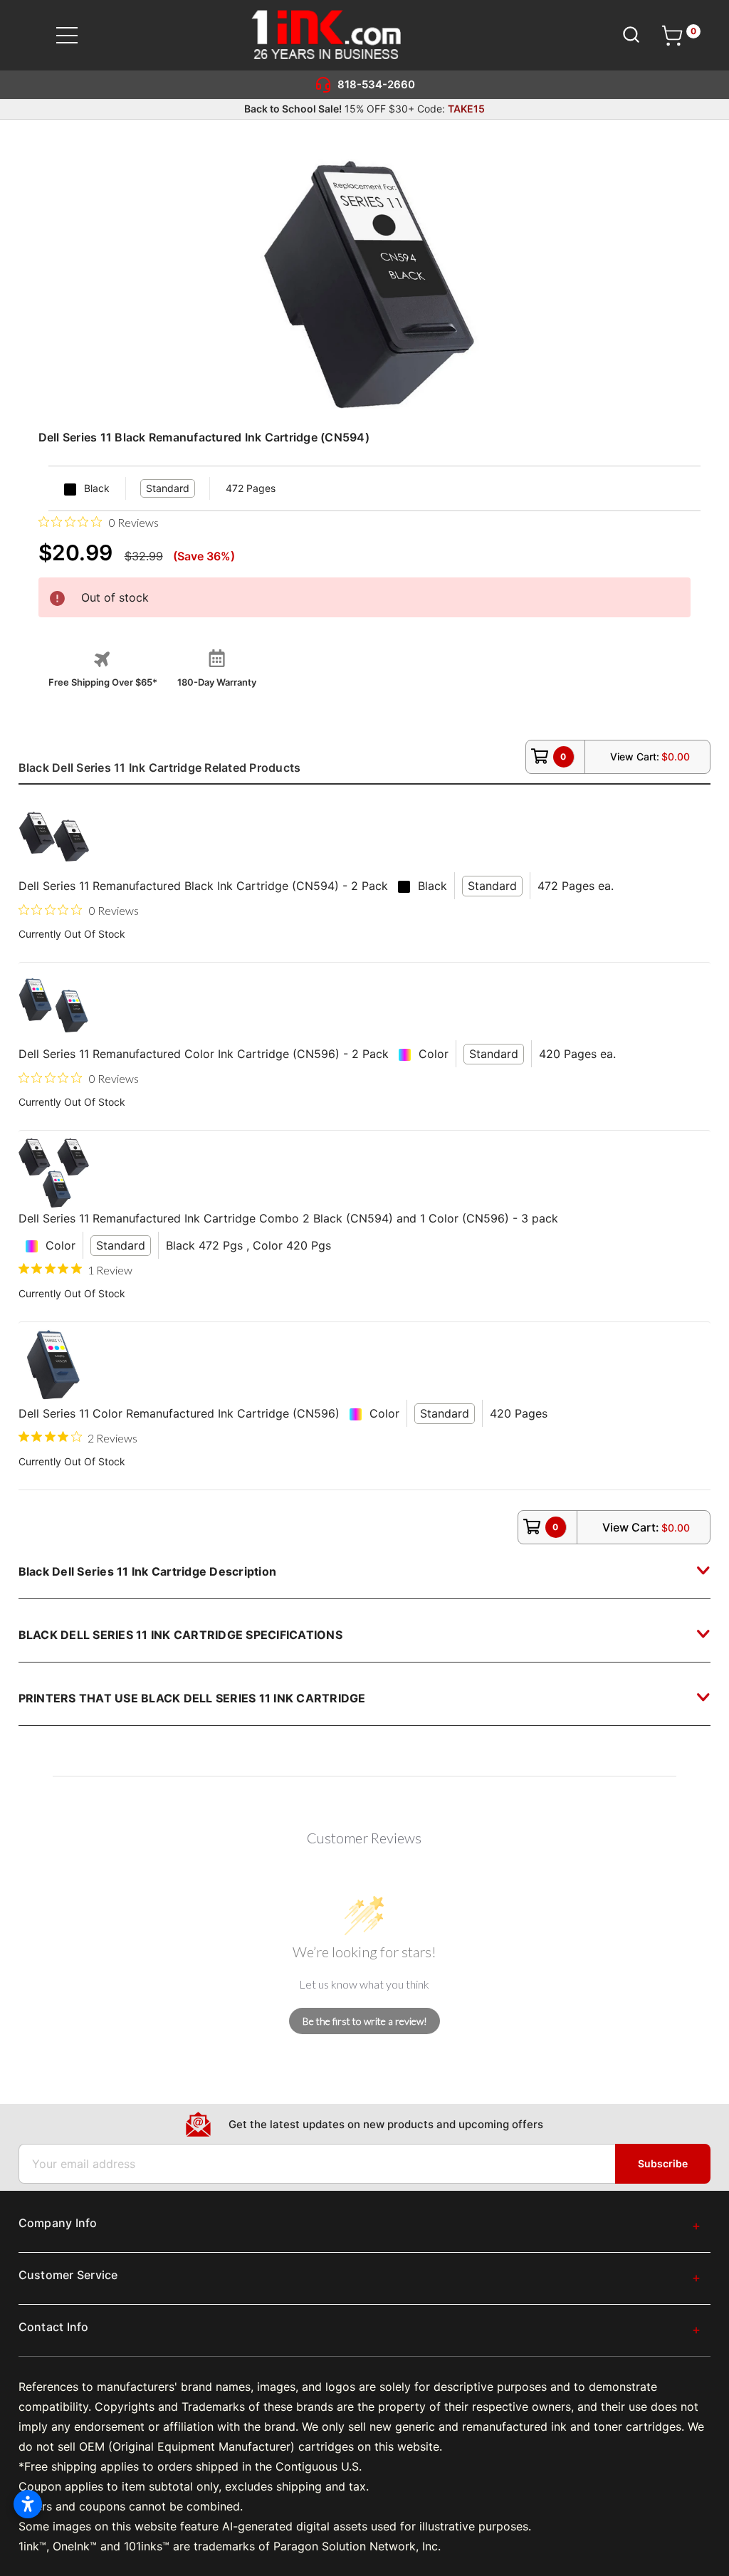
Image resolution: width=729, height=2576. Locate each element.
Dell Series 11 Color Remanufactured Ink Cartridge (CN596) (179, 1413)
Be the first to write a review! (365, 2021)
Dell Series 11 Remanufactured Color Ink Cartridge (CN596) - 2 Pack (204, 1054)
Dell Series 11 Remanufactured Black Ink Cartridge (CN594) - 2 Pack (203, 886)
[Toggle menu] (76, 35)
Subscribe (663, 2163)
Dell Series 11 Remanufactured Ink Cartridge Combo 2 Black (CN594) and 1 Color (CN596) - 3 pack (288, 1218)
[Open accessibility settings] (28, 2504)
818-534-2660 (376, 84)
